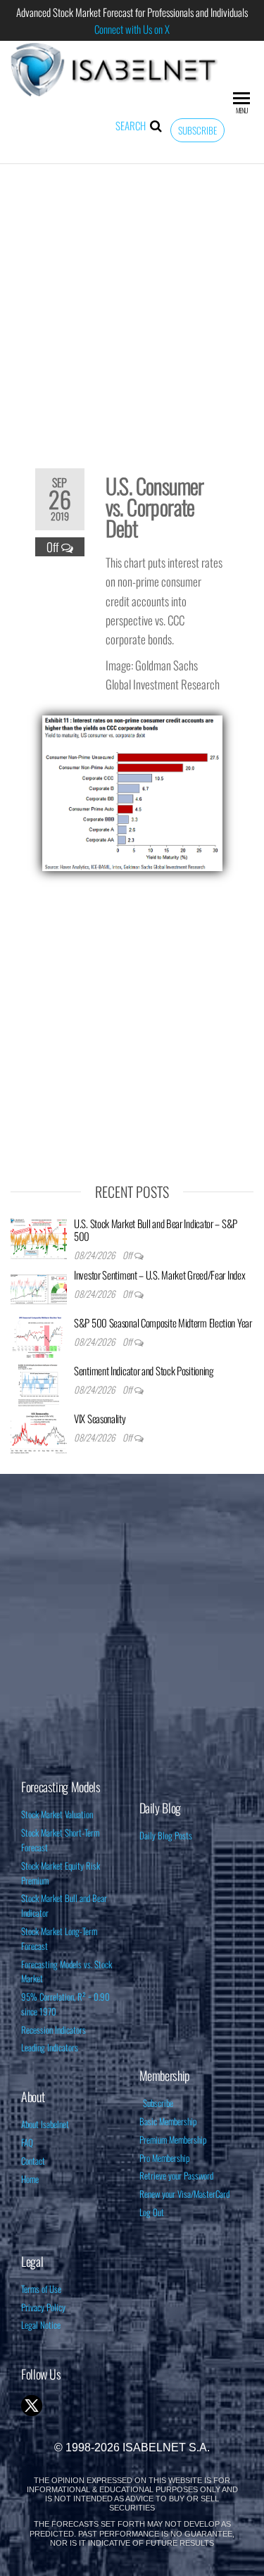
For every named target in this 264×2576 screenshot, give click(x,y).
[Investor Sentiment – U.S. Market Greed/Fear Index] (39, 1288)
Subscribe (197, 130)
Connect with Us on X (132, 29)
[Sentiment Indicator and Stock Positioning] (39, 1384)
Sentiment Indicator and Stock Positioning (144, 1370)
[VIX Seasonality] (39, 1432)
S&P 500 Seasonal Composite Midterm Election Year (163, 1323)
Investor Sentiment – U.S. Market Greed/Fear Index (159, 1275)
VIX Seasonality (100, 1418)
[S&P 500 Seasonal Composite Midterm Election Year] (39, 1336)
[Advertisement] (132, 307)
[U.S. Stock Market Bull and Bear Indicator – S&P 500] (39, 1237)
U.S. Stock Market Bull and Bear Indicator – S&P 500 (156, 1230)
